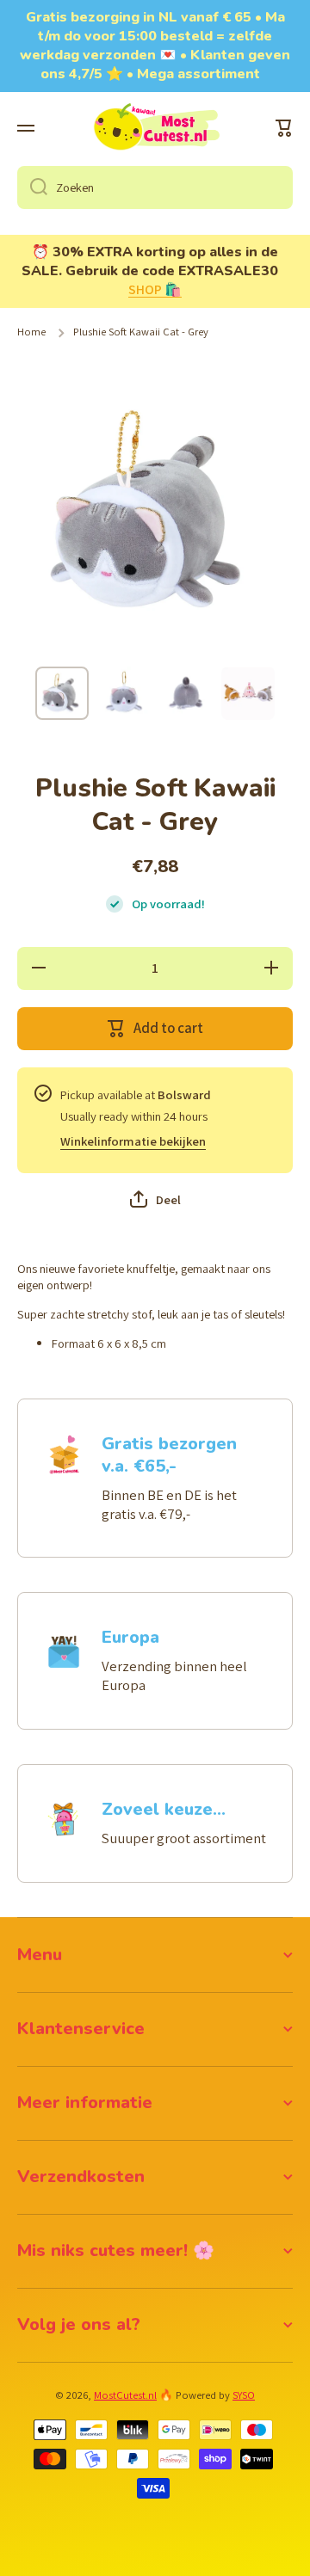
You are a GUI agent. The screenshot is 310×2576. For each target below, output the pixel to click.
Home (31, 332)
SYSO (244, 2395)
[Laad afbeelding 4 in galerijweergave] (248, 693)
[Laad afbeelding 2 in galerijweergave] (124, 693)
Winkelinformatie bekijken (133, 1141)
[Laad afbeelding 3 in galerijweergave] (186, 693)
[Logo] (155, 128)
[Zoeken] (32, 188)
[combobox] (155, 188)
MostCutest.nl (125, 2395)
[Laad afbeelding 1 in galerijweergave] (62, 693)
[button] (284, 128)
